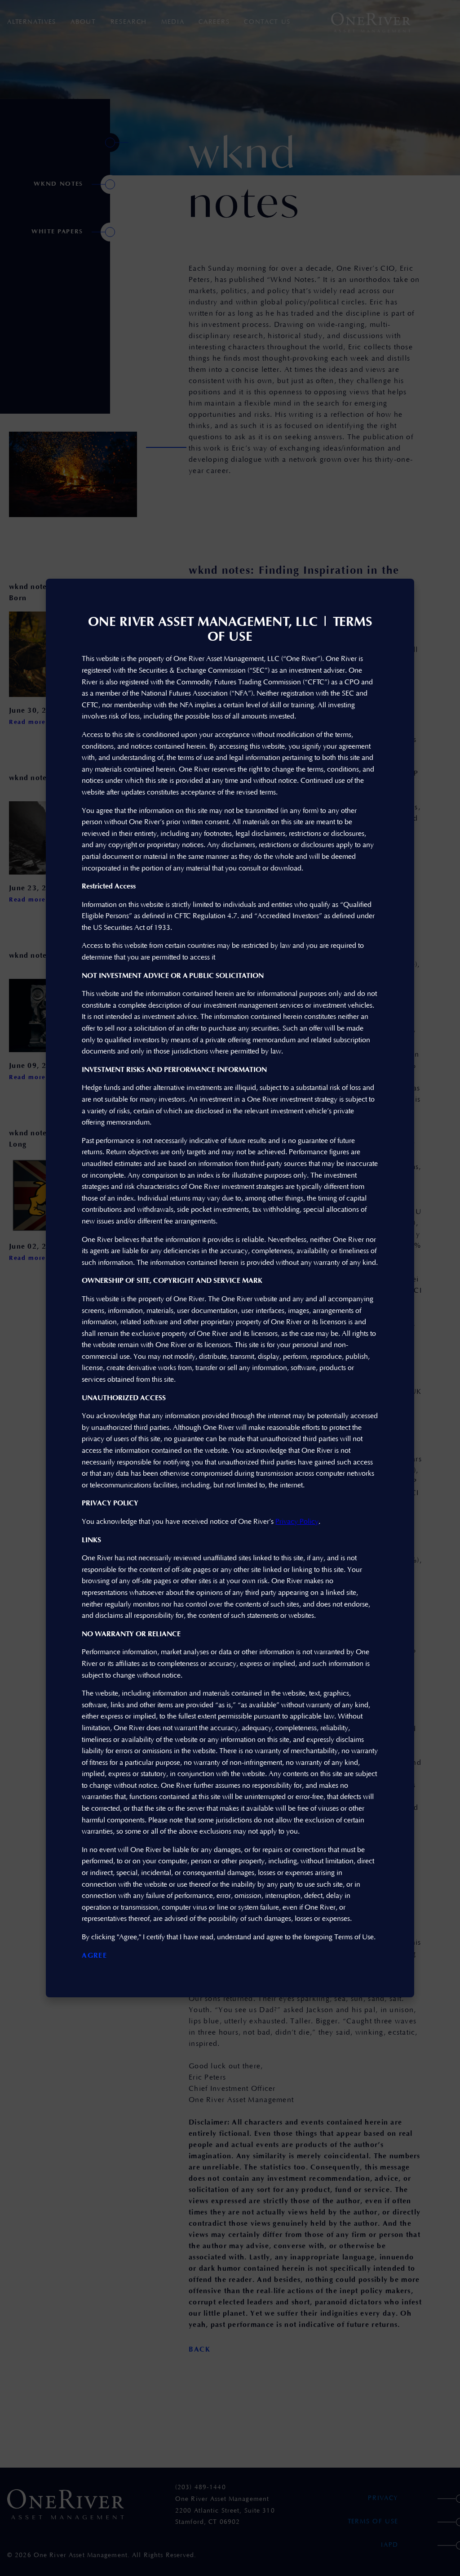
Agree (94, 1955)
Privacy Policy (297, 1522)
